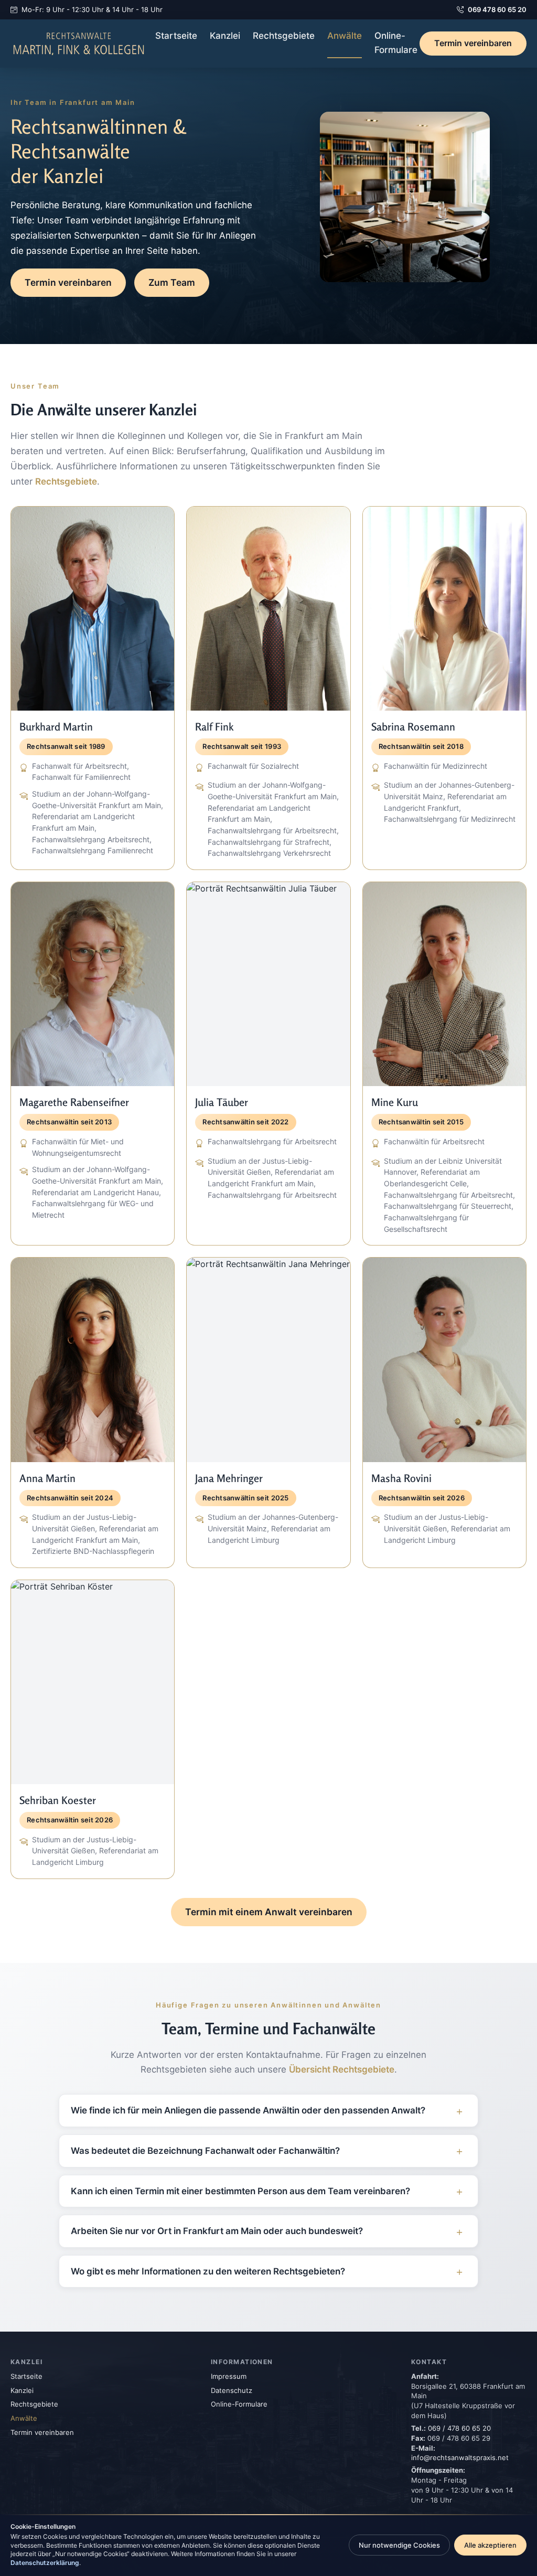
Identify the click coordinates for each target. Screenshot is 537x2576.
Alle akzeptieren (490, 2545)
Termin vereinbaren (473, 43)
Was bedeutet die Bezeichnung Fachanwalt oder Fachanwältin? (205, 2151)
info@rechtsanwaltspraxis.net (460, 2457)
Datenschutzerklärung (45, 2563)
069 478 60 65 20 (497, 9)
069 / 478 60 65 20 (459, 2428)
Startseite (176, 36)
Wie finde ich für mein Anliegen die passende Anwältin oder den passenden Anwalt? (248, 2110)
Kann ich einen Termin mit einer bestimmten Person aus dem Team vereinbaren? (240, 2191)
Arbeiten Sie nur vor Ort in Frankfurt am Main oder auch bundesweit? (217, 2231)
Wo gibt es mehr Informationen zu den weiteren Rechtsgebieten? (208, 2271)
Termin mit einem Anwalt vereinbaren (269, 1912)
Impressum (229, 2376)
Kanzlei (225, 36)
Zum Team (172, 282)
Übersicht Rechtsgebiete (342, 2069)
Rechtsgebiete (284, 36)
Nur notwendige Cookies (399, 2545)
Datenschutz (232, 2390)
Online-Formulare (396, 43)
